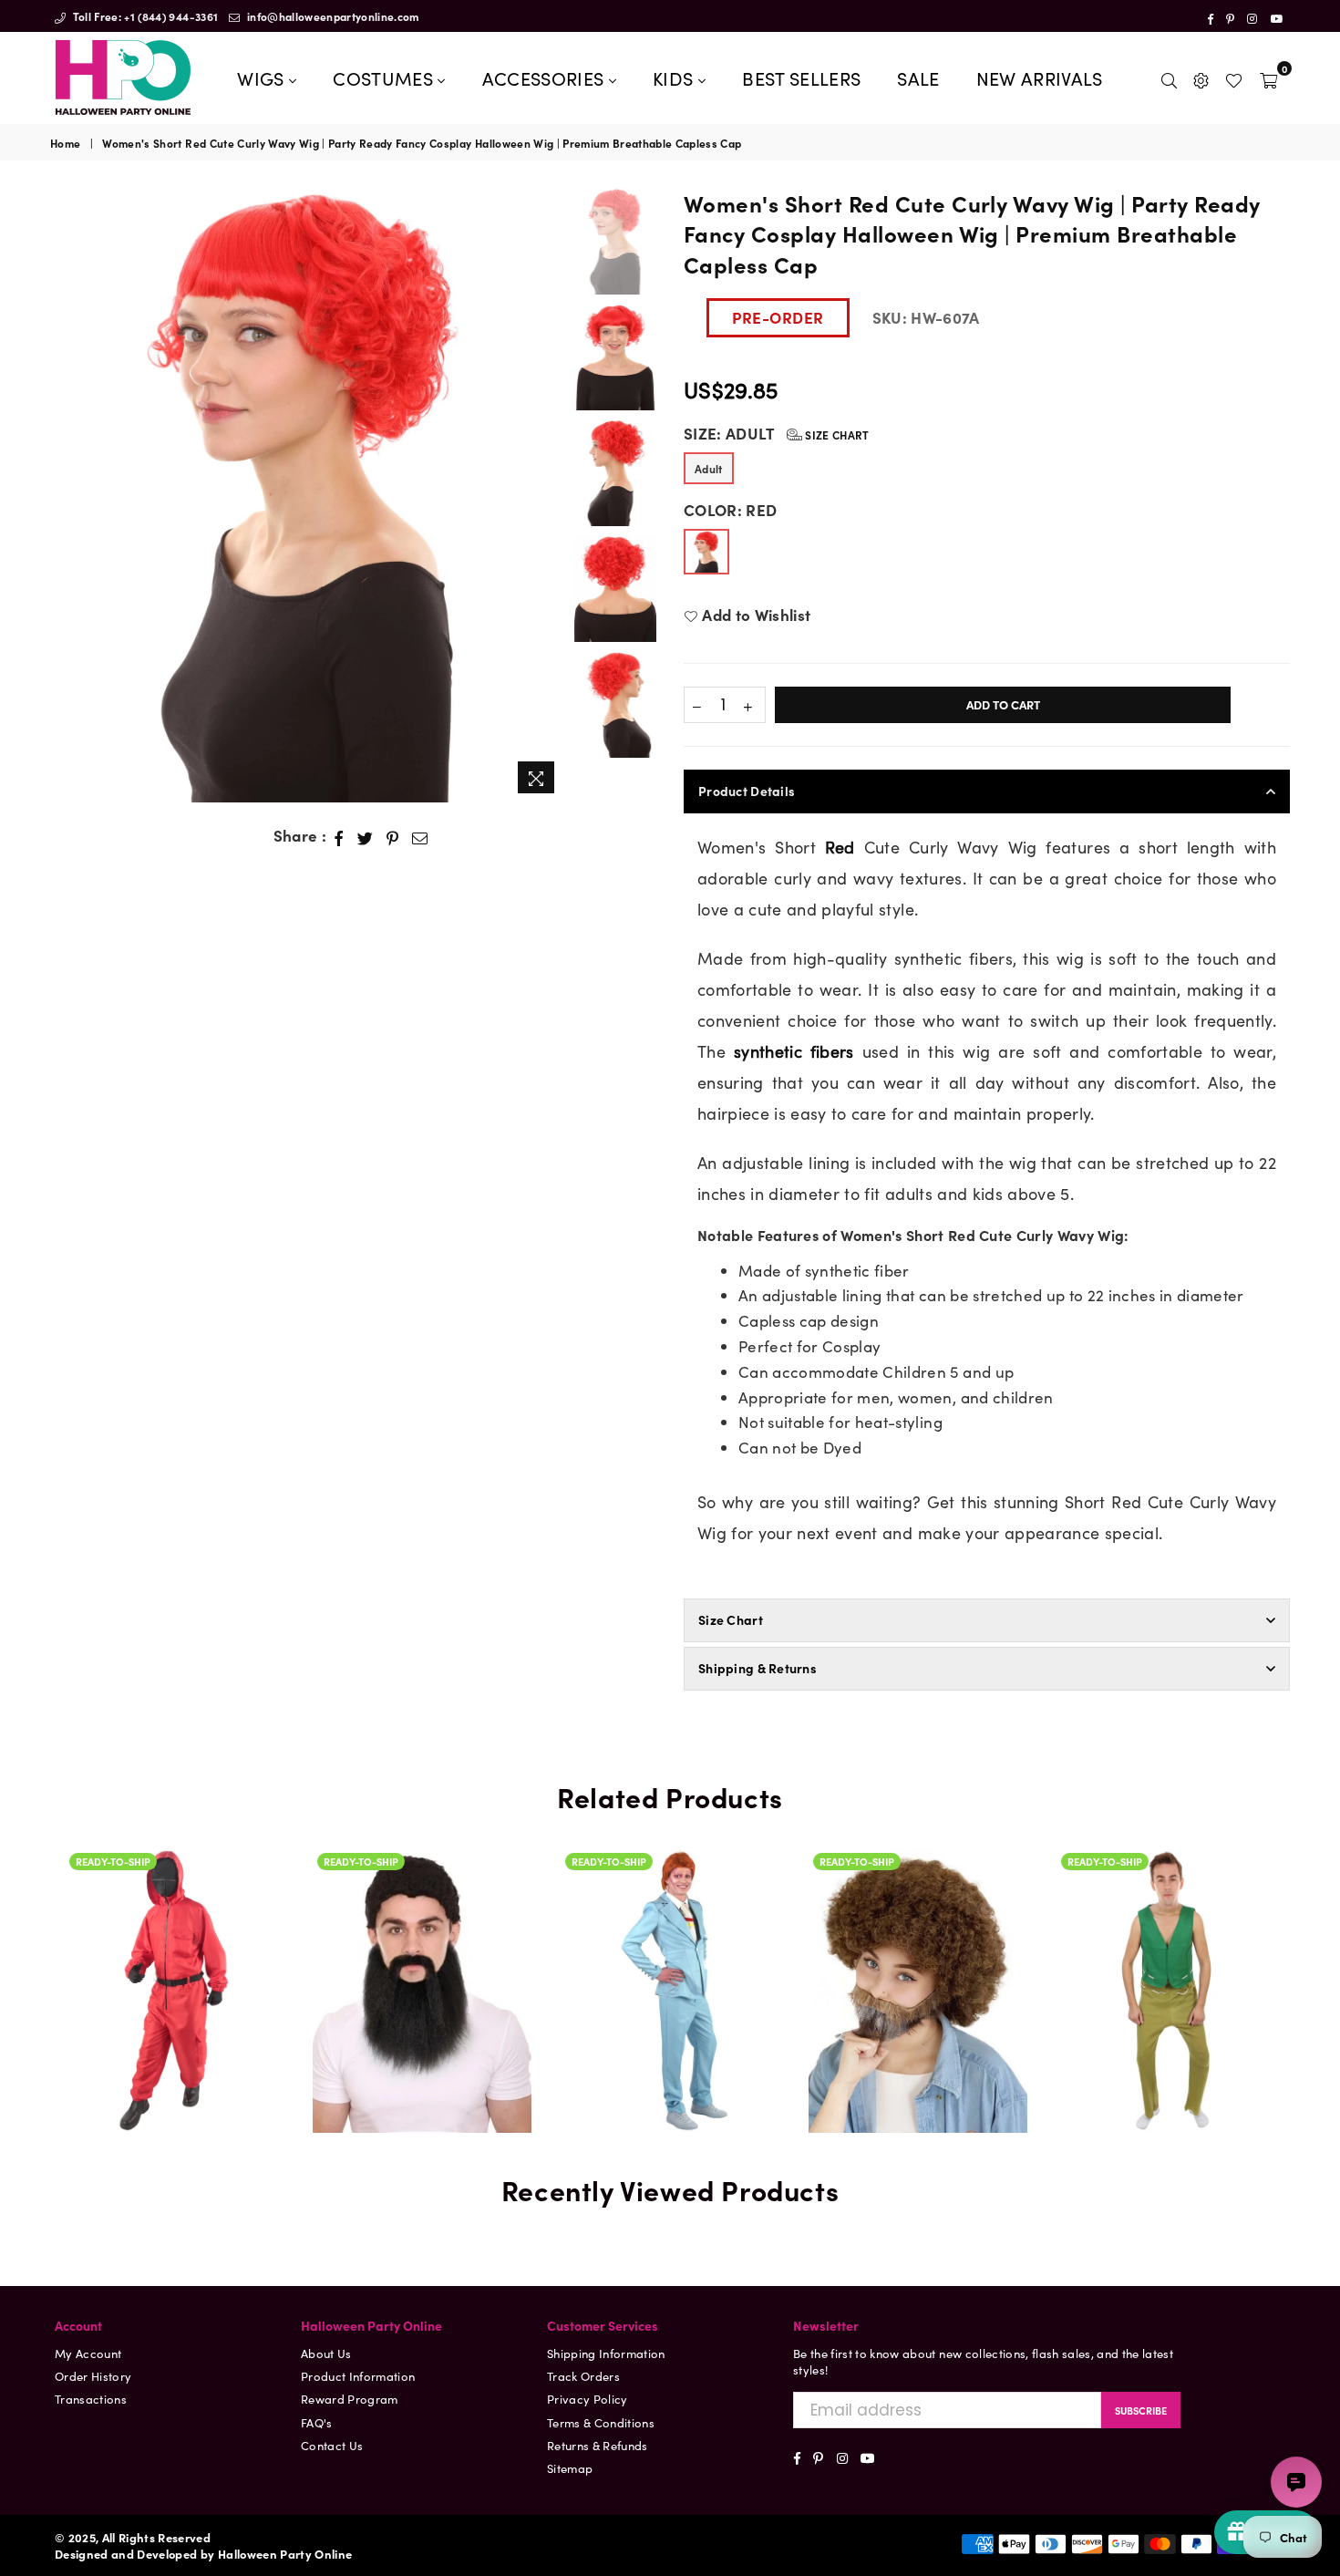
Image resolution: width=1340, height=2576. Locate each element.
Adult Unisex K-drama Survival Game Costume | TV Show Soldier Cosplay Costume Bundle (174, 1963)
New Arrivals (1040, 78)
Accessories (546, 78)
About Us (326, 2353)
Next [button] (549, 496)
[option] (308, 496)
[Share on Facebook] (339, 836)
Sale (918, 78)
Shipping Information (606, 2353)
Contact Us (332, 2445)
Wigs (263, 78)
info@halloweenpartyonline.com (332, 16)
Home (65, 143)
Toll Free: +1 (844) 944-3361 (144, 16)
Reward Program (350, 2399)
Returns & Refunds (598, 2445)
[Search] (1169, 78)
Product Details (747, 791)
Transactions (91, 2399)
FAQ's (317, 2422)
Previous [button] (66, 496)
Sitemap (570, 2468)
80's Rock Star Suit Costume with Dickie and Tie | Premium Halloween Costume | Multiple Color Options (670, 1894)
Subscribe (1141, 2410)
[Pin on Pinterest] (393, 836)
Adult (709, 468)
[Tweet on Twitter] (366, 836)
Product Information (358, 2376)
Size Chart (836, 435)
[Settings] (1201, 78)
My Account (88, 2353)
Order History (93, 2376)
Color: (730, 510)
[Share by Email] (420, 836)
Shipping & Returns (758, 1668)
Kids (675, 78)
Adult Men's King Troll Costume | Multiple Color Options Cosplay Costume (1166, 1915)
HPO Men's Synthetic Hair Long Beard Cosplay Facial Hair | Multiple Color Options (422, 1915)
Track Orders (583, 2376)
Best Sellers (801, 78)
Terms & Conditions (601, 2422)
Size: (777, 434)
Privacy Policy (588, 2399)
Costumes (385, 78)
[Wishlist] (1234, 78)
